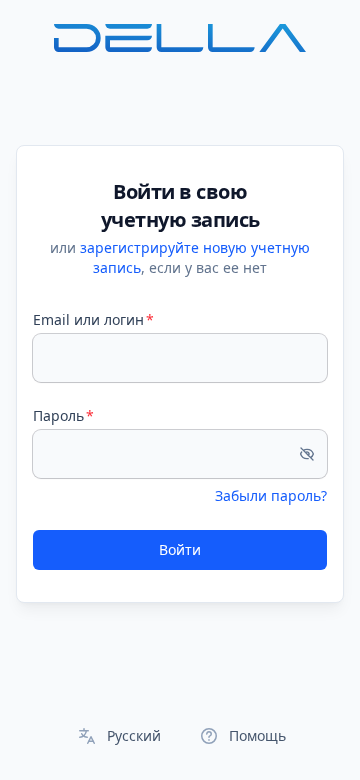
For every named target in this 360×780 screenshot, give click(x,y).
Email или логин (88, 319)
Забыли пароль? (271, 495)
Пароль (58, 415)
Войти (180, 549)
